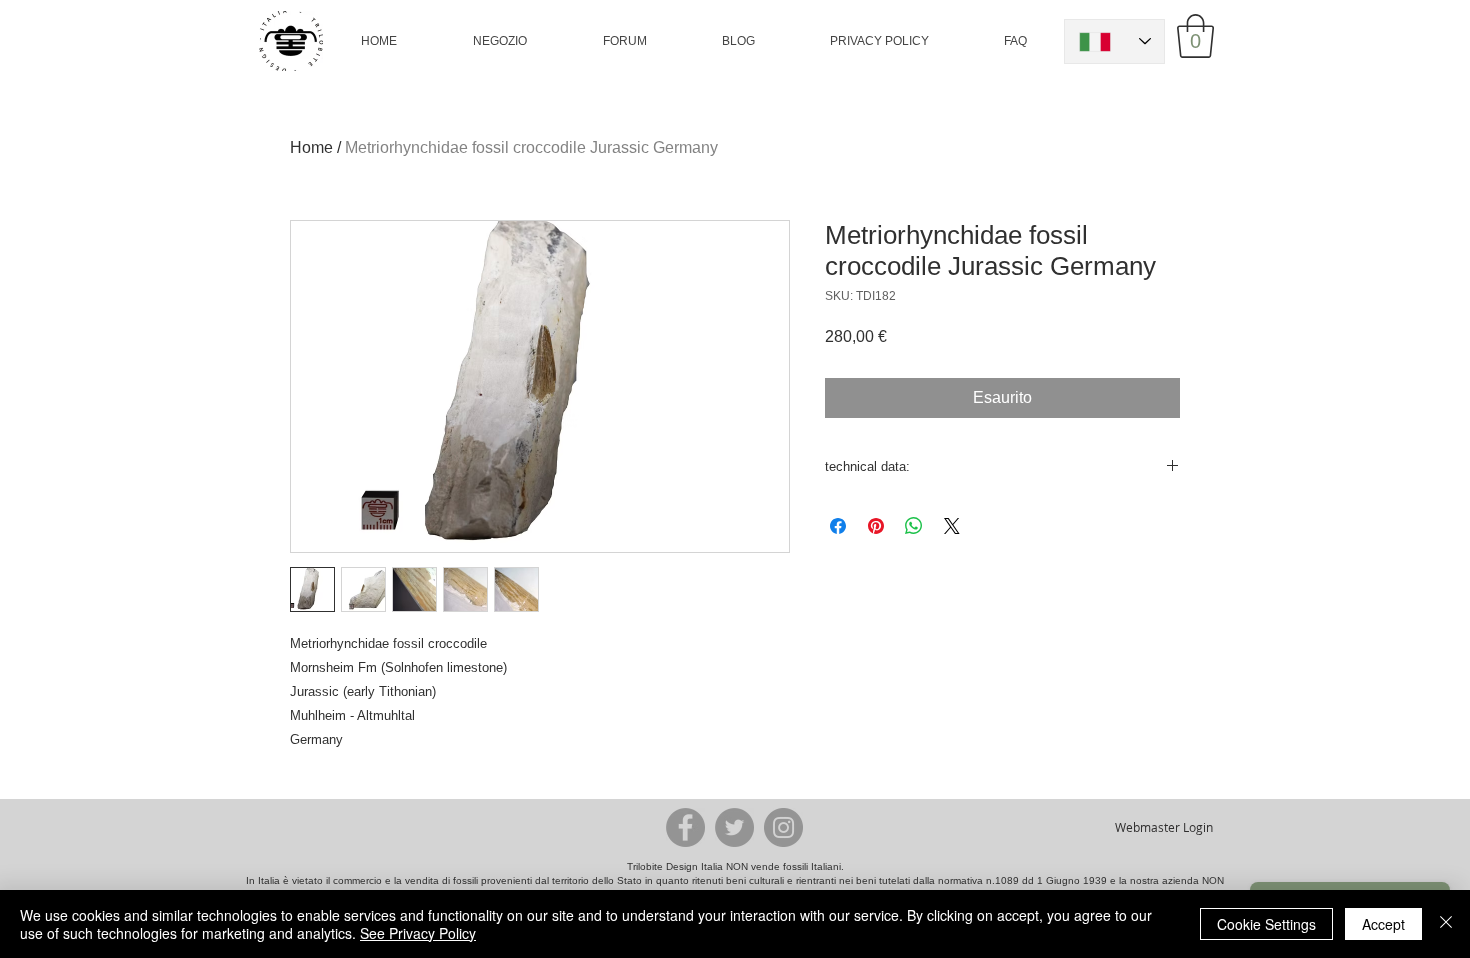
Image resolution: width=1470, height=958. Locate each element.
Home (311, 147)
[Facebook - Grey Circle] (685, 827)
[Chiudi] (1446, 924)
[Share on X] (952, 526)
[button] (499, 41)
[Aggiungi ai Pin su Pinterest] (876, 526)
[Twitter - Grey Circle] (734, 827)
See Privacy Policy (418, 933)
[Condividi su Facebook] (838, 526)
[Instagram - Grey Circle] (783, 827)
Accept (1383, 924)
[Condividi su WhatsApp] (914, 526)
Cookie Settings (1266, 924)
